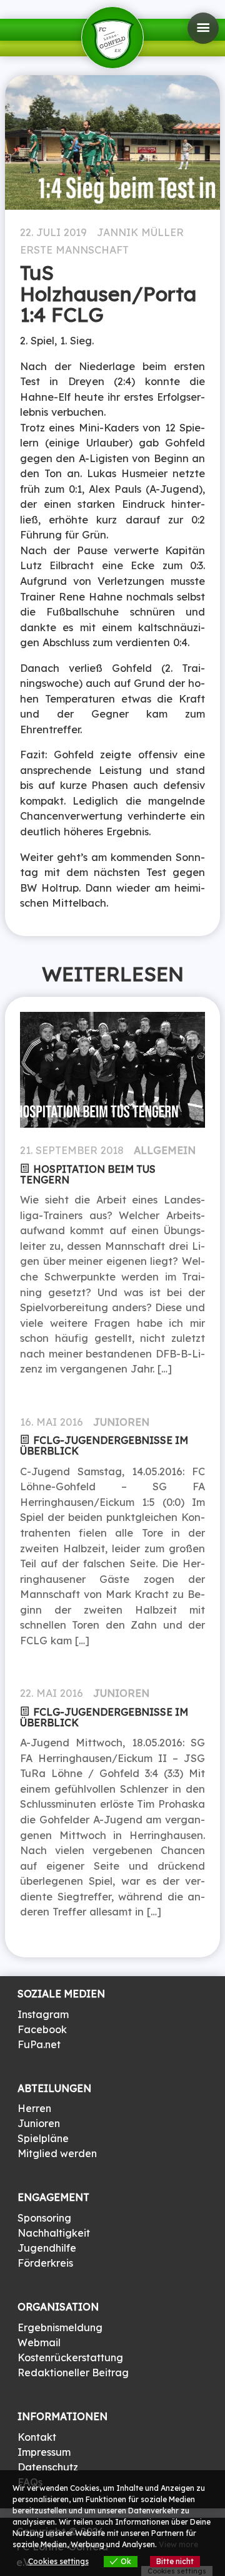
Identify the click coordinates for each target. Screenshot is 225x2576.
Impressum (44, 2452)
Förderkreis (45, 2263)
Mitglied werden (57, 2153)
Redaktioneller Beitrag (73, 2372)
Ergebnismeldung (60, 2327)
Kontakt (37, 2437)
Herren (34, 2108)
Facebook (42, 2029)
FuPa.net (39, 2044)
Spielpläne (43, 2138)
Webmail (39, 2342)
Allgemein (165, 1150)
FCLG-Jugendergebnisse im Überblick (104, 1717)
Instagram (43, 2014)
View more (178, 2544)
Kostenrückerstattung (70, 2357)
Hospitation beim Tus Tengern (88, 1174)
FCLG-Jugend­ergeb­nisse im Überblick (104, 1445)
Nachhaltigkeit (54, 2233)
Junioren (121, 1422)
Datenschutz (48, 2467)
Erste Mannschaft (74, 250)
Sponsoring (44, 2218)
